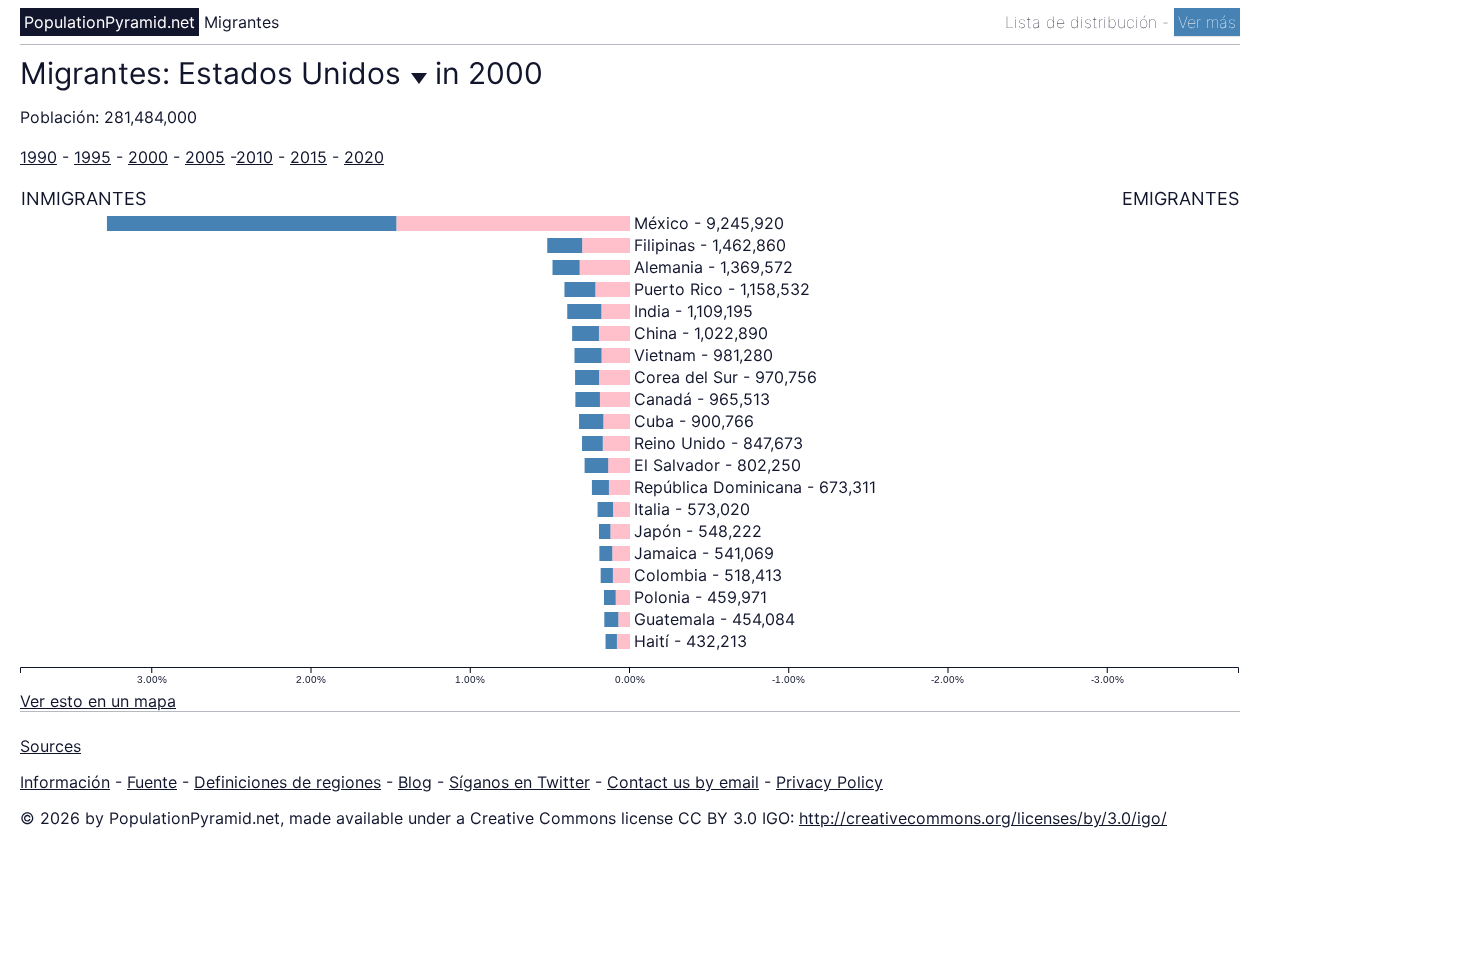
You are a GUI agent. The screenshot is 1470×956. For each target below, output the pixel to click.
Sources (50, 746)
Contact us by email (683, 782)
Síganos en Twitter (519, 782)
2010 (254, 157)
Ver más (1207, 22)
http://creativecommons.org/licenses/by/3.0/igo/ (983, 818)
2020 (364, 157)
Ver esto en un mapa (98, 701)
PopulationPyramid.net (109, 22)
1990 (38, 157)
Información (65, 782)
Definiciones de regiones (287, 782)
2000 (148, 157)
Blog (415, 782)
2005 (205, 157)
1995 (92, 157)
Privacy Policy (829, 782)
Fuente (152, 782)
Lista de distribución (1083, 22)
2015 (308, 157)
